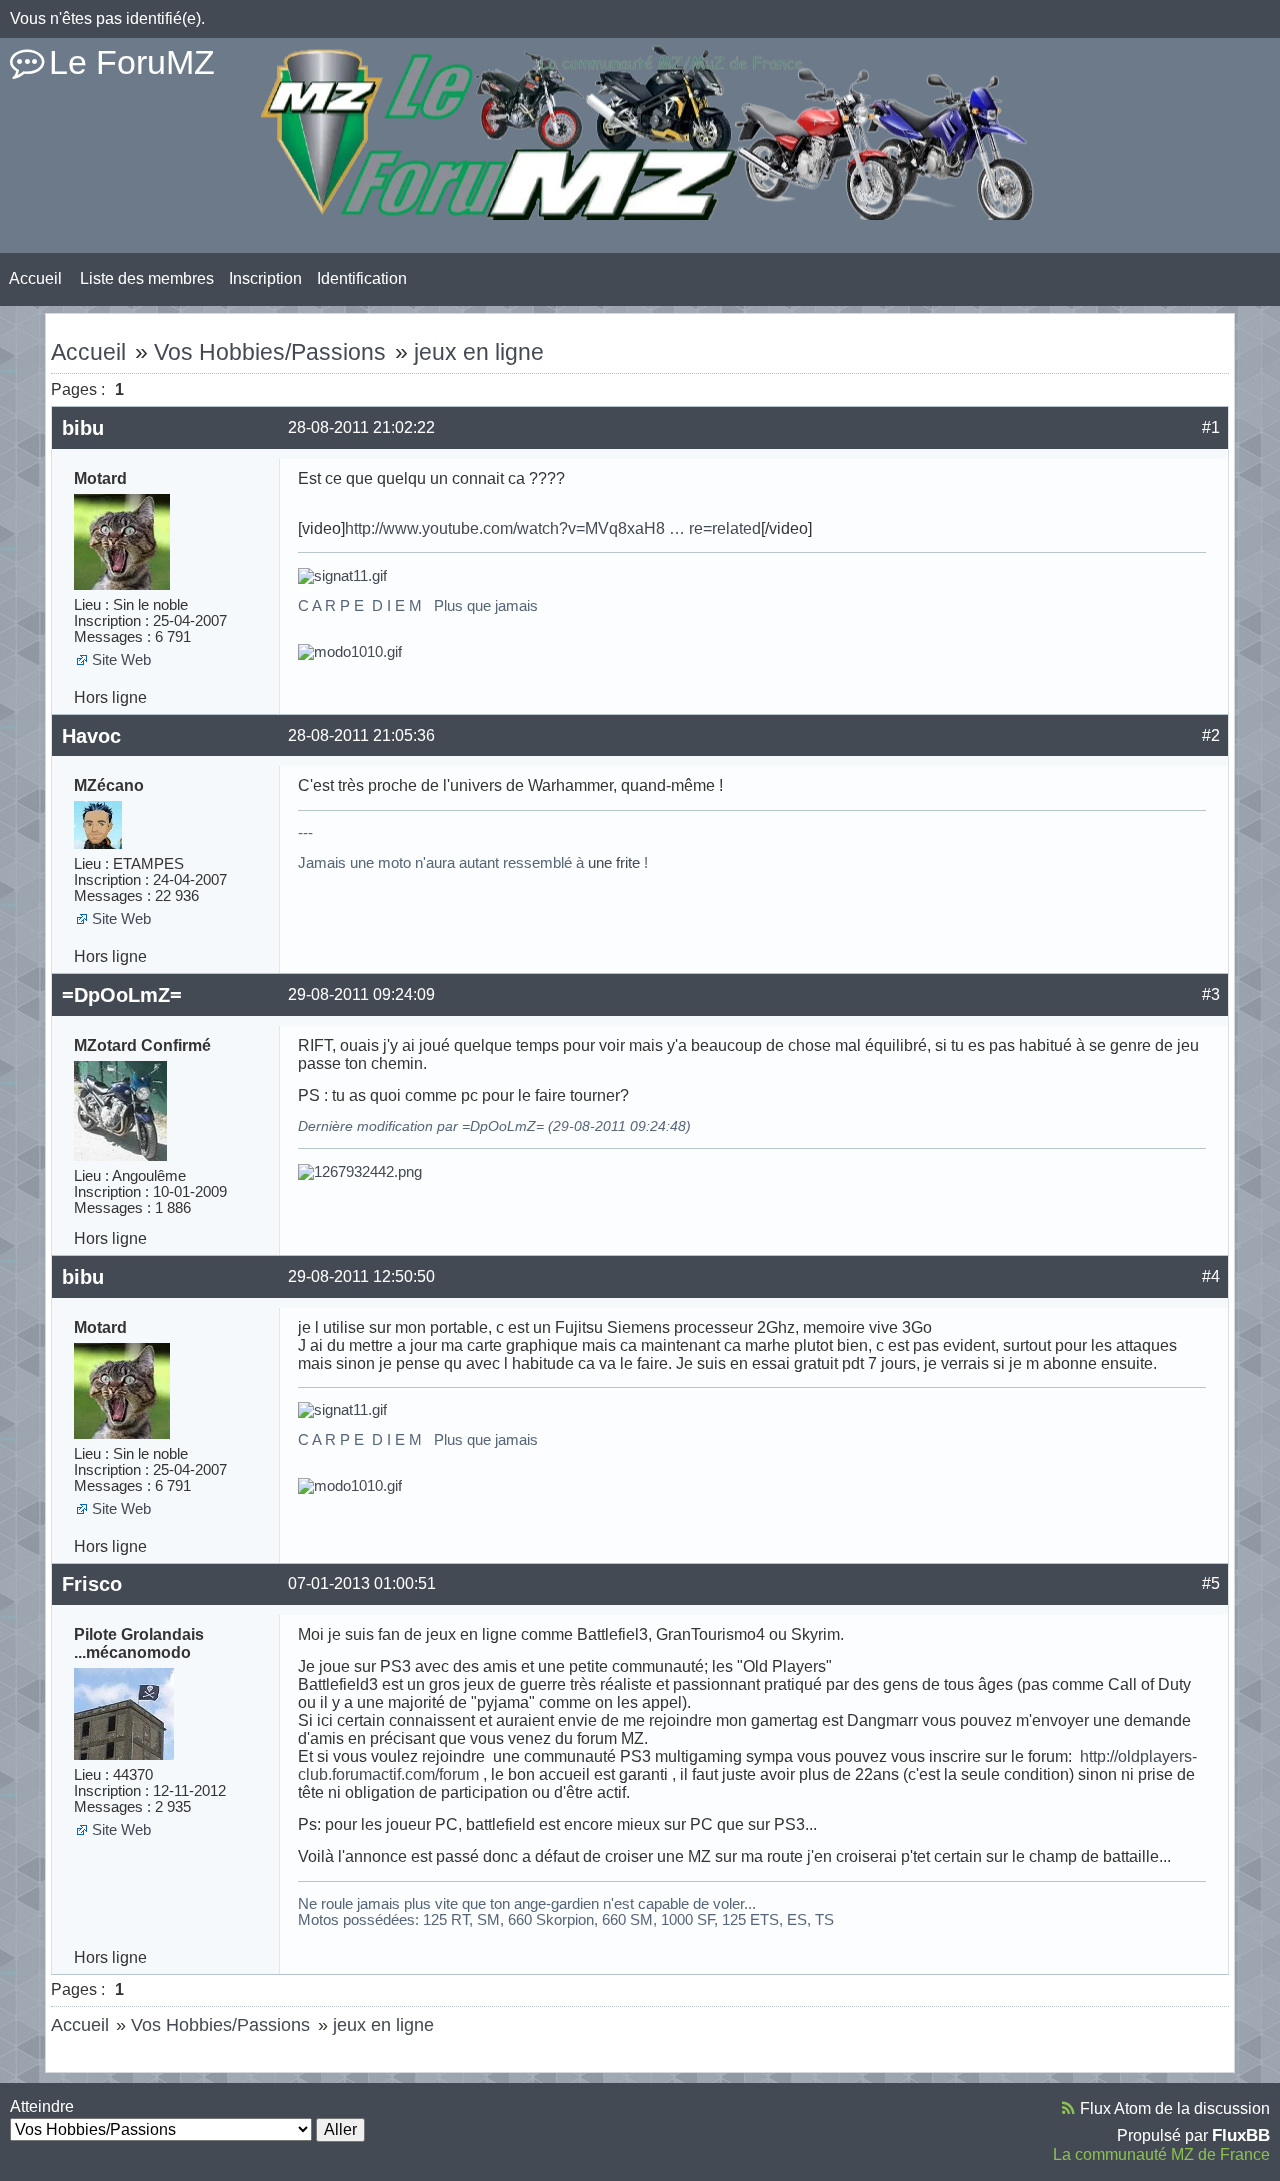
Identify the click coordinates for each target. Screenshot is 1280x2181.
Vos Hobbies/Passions (270, 352)
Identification (362, 278)
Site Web (121, 660)
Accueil (35, 278)
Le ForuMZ (132, 62)
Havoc (91, 736)
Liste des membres (147, 278)
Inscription (265, 278)
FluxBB (1241, 2135)
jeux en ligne (479, 352)
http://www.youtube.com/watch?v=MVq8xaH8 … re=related (553, 528)
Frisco (92, 1584)
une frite (614, 863)
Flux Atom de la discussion (1175, 2108)
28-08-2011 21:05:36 (361, 735)
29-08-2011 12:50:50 (361, 1276)
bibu (83, 428)
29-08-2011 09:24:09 (361, 994)
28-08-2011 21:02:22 (361, 427)
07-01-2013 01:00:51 (362, 1583)
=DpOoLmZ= (122, 995)
